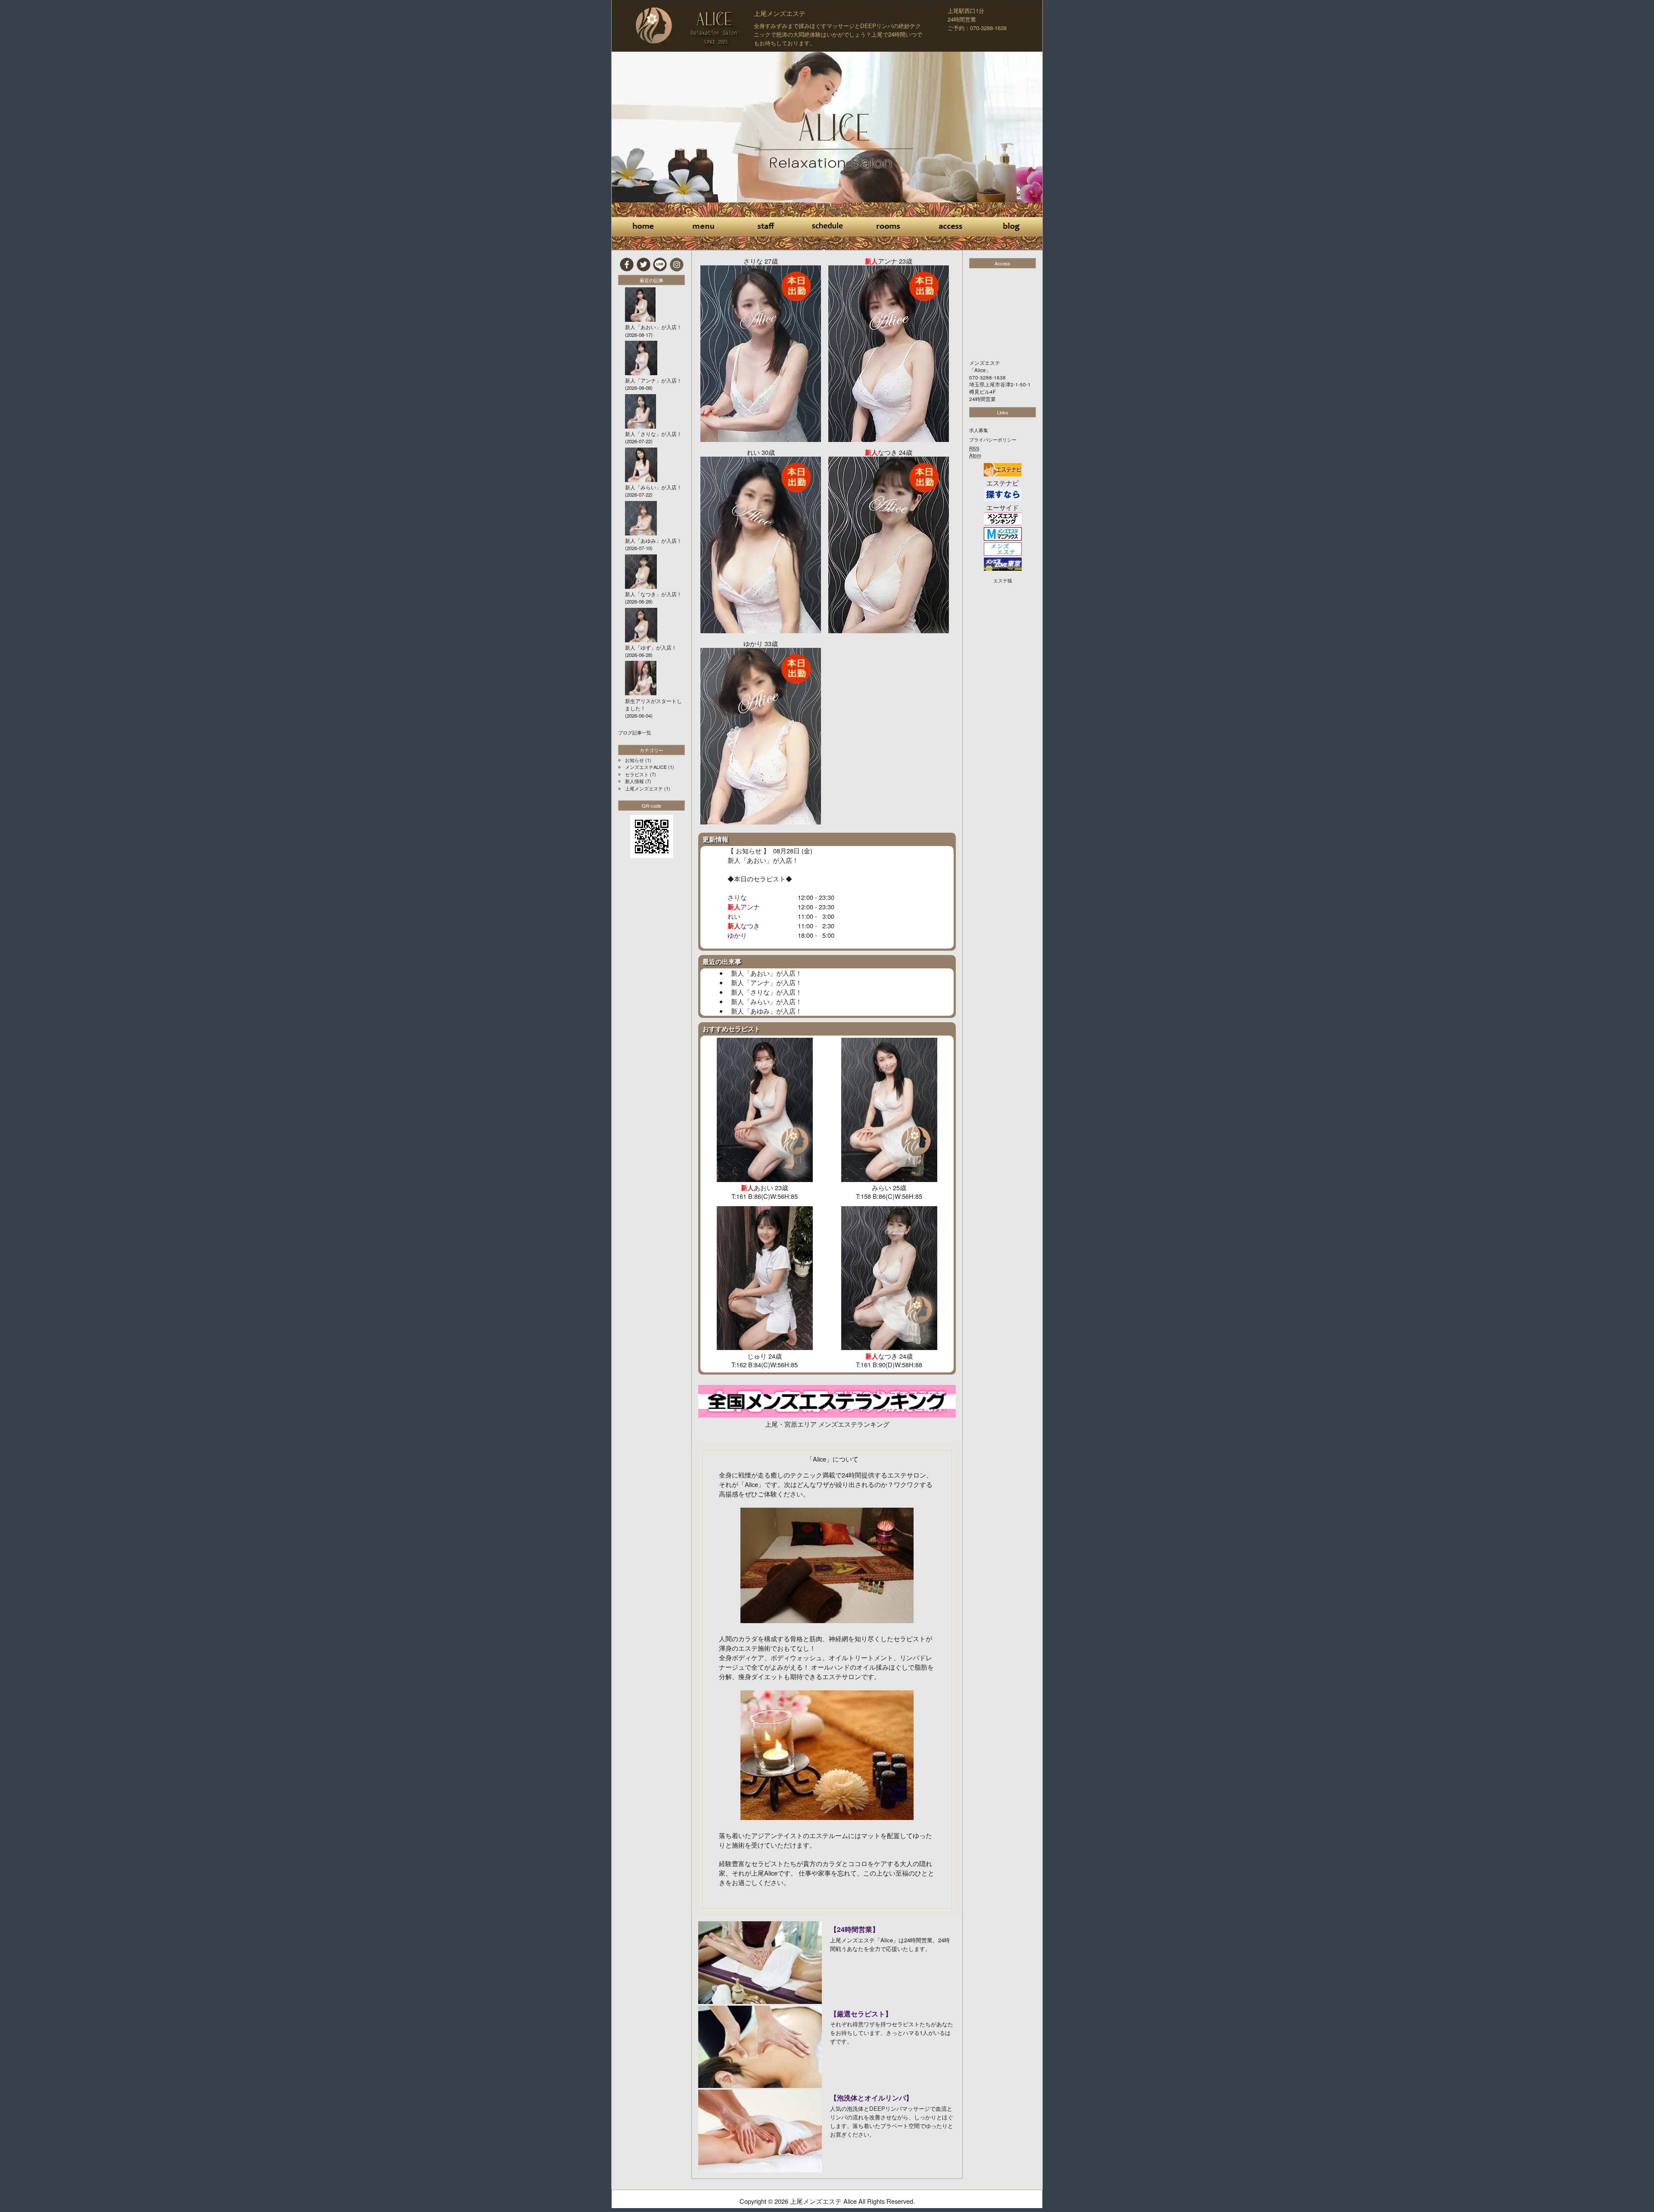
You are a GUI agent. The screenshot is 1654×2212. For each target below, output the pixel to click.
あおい (757, 860)
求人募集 (979, 430)
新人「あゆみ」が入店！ (766, 1011)
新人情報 (634, 781)
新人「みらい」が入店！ (766, 1001)
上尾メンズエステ (780, 13)
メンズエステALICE (646, 767)
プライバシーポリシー (993, 439)
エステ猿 (1003, 580)
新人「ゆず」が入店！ (651, 647)
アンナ (750, 907)
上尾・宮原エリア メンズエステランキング (827, 1424)
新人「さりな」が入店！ (766, 992)
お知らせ (634, 760)
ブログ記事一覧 (635, 732)
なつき (750, 926)
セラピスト (637, 774)
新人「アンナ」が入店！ (766, 982)
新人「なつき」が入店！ (653, 594)
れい (734, 916)
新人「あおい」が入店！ (766, 973)
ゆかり (737, 935)
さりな (737, 897)
